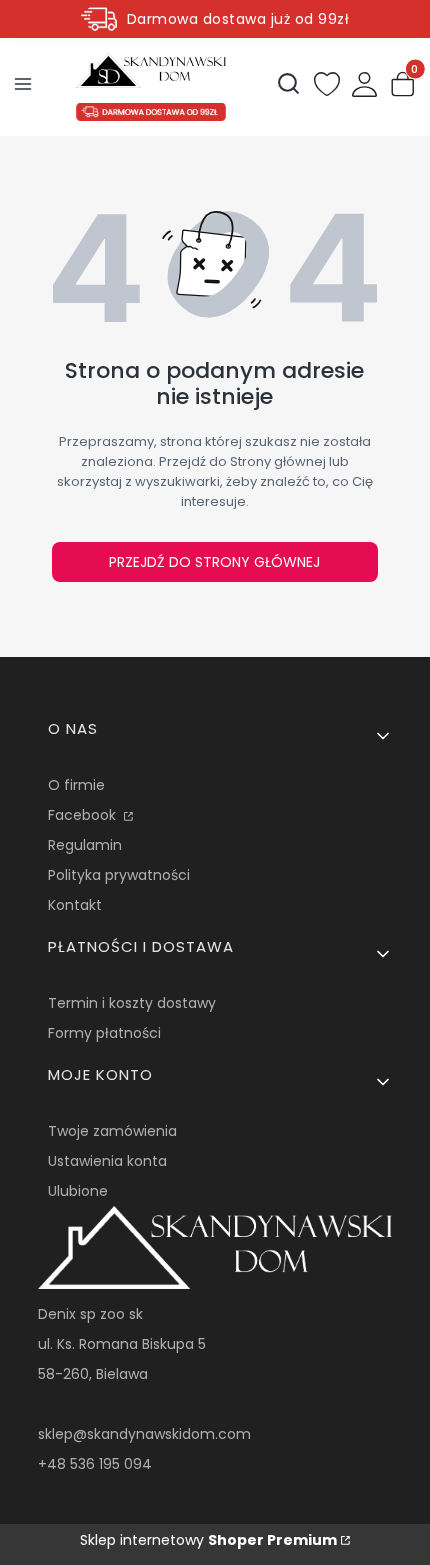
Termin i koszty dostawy (132, 1003)
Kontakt (75, 905)
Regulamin (85, 845)
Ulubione (78, 1191)
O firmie (76, 785)
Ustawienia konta (107, 1161)
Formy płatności (104, 1033)
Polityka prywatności (119, 875)
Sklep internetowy (208, 1540)
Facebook (84, 815)
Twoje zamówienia (112, 1131)
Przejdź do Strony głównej (214, 562)
